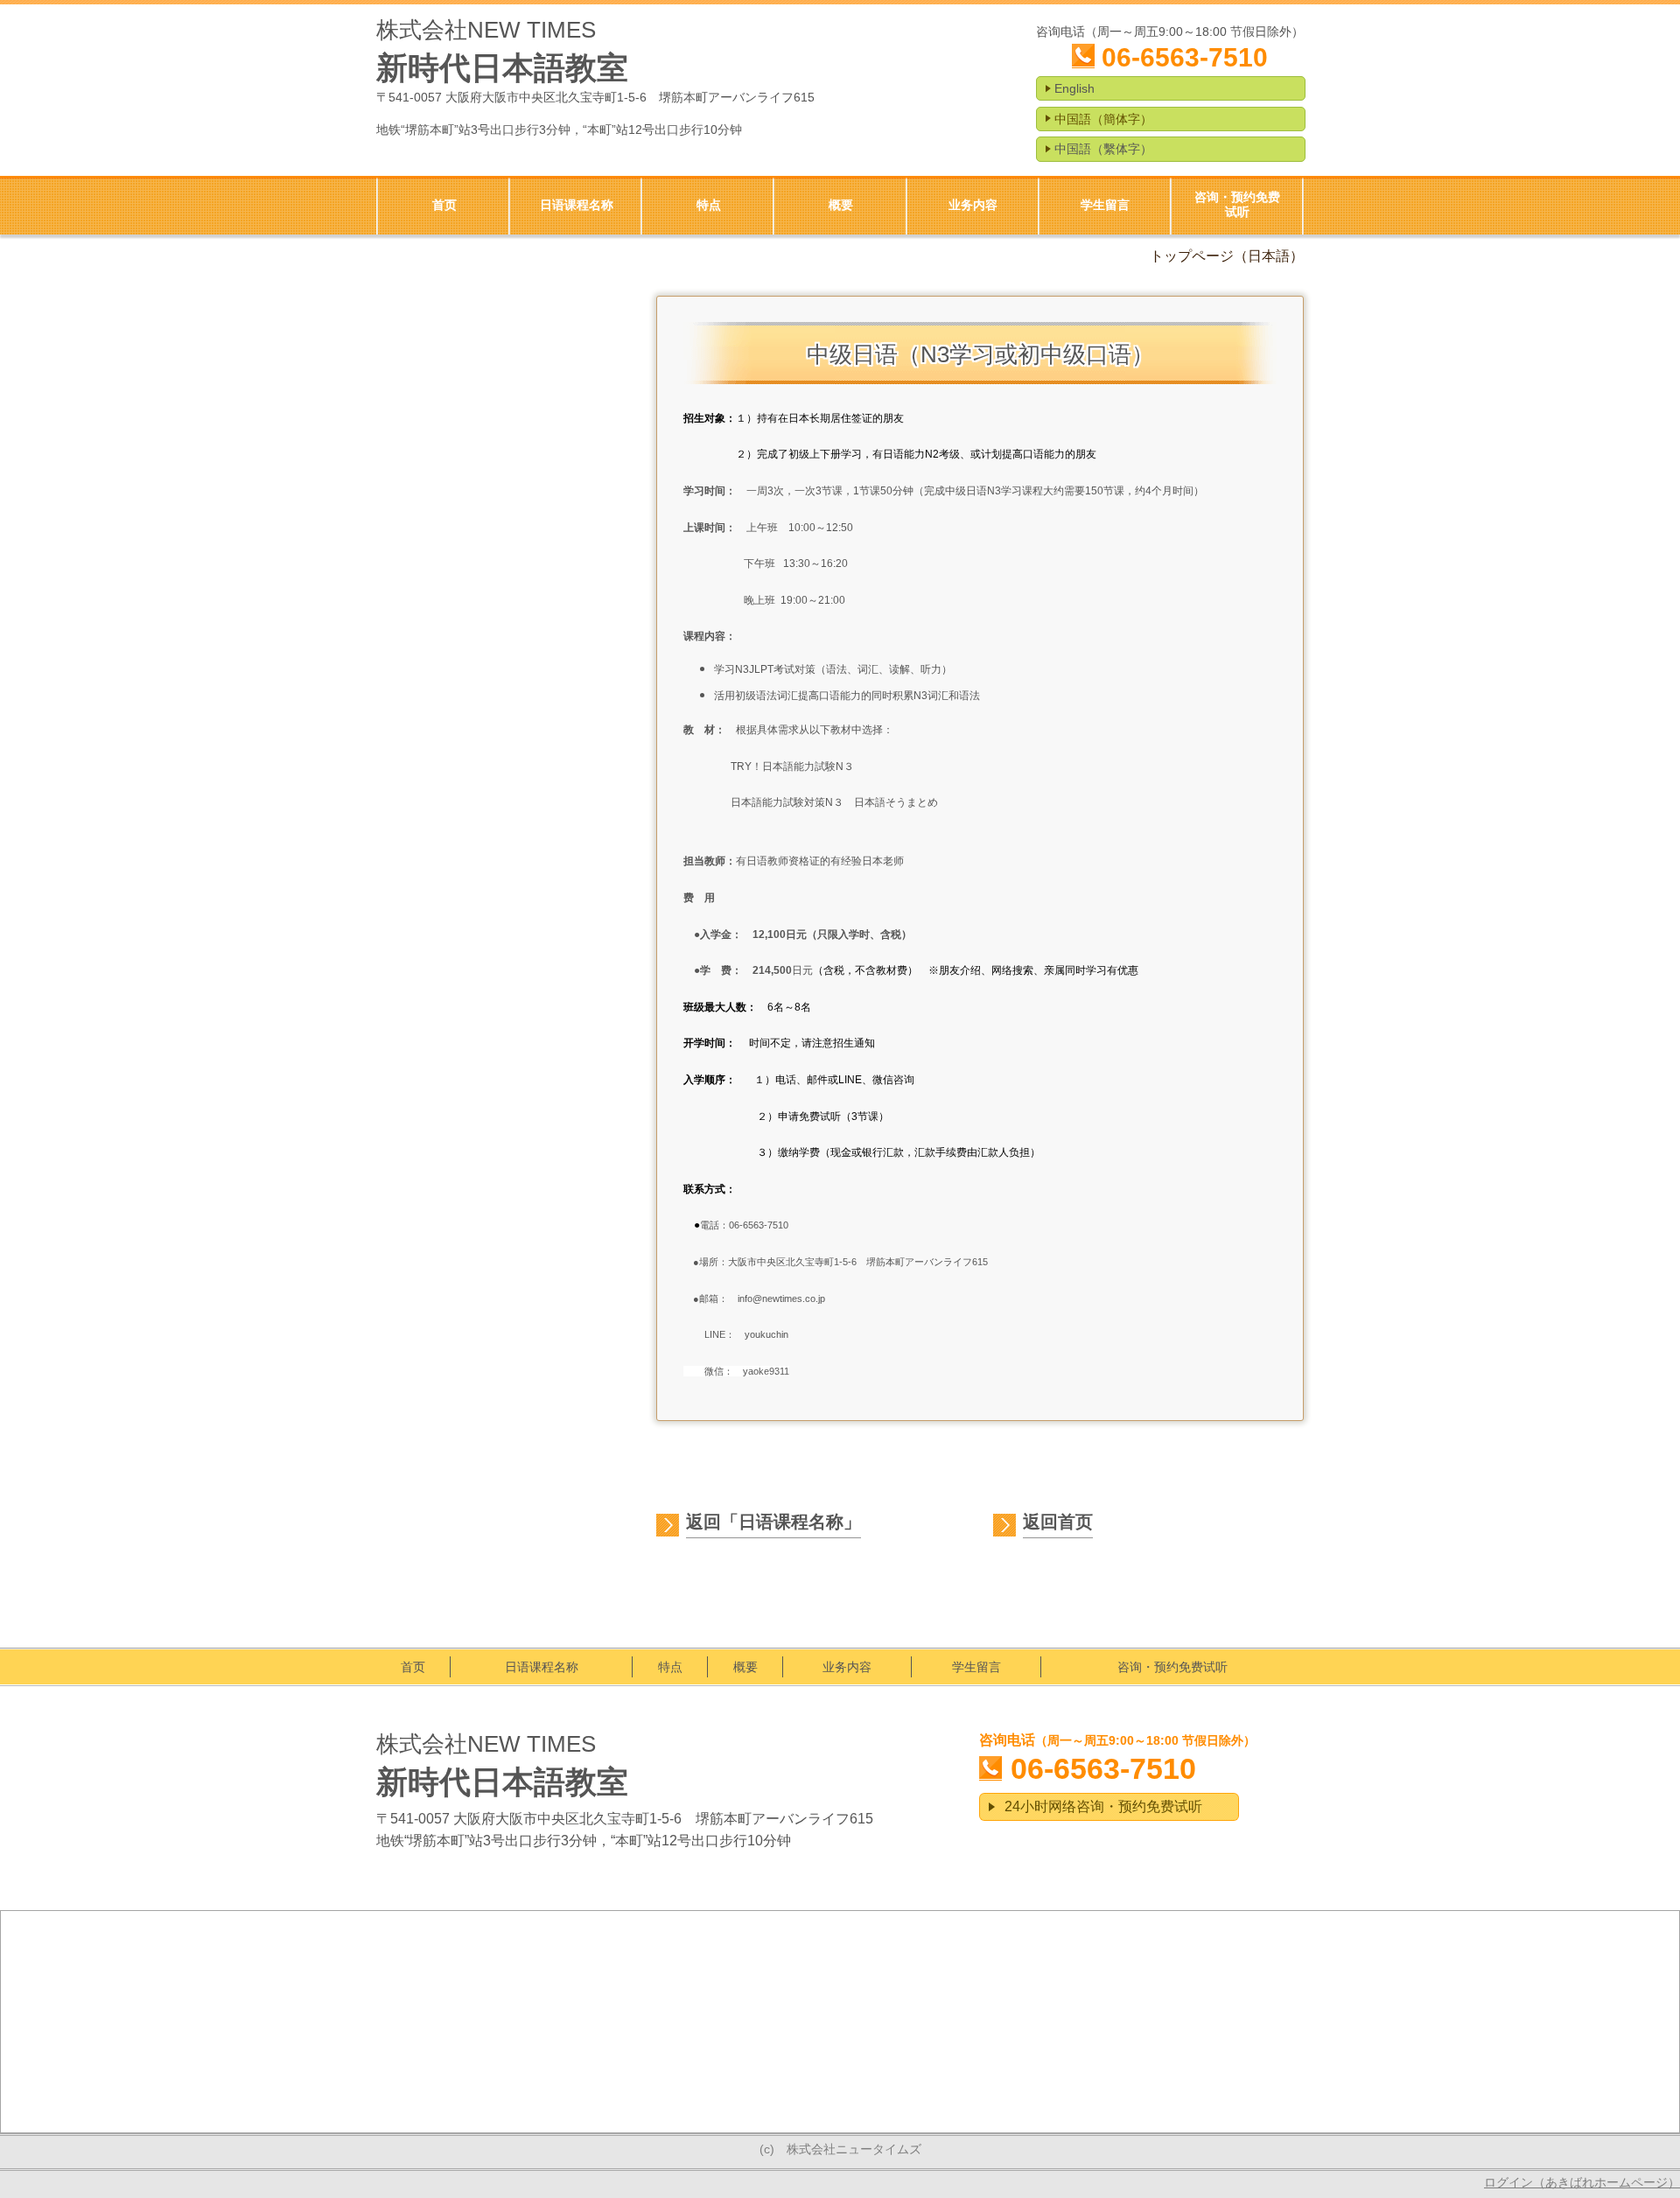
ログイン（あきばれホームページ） (1582, 2182)
